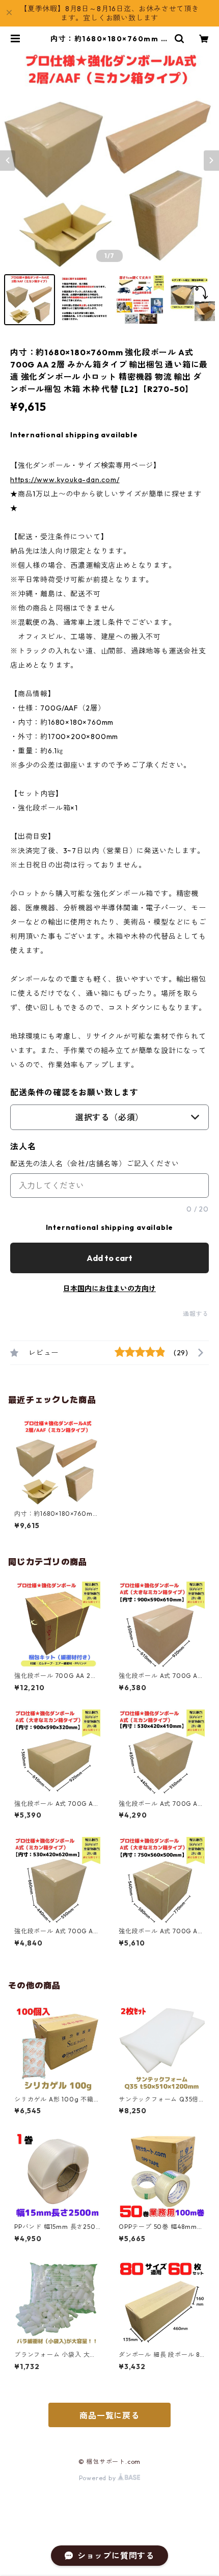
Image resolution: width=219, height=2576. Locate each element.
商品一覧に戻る (109, 2415)
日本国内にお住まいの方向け (109, 1289)
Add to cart (109, 1258)
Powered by (99, 2478)
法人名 (23, 1146)
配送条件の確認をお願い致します (74, 1092)
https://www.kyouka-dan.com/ (65, 480)
